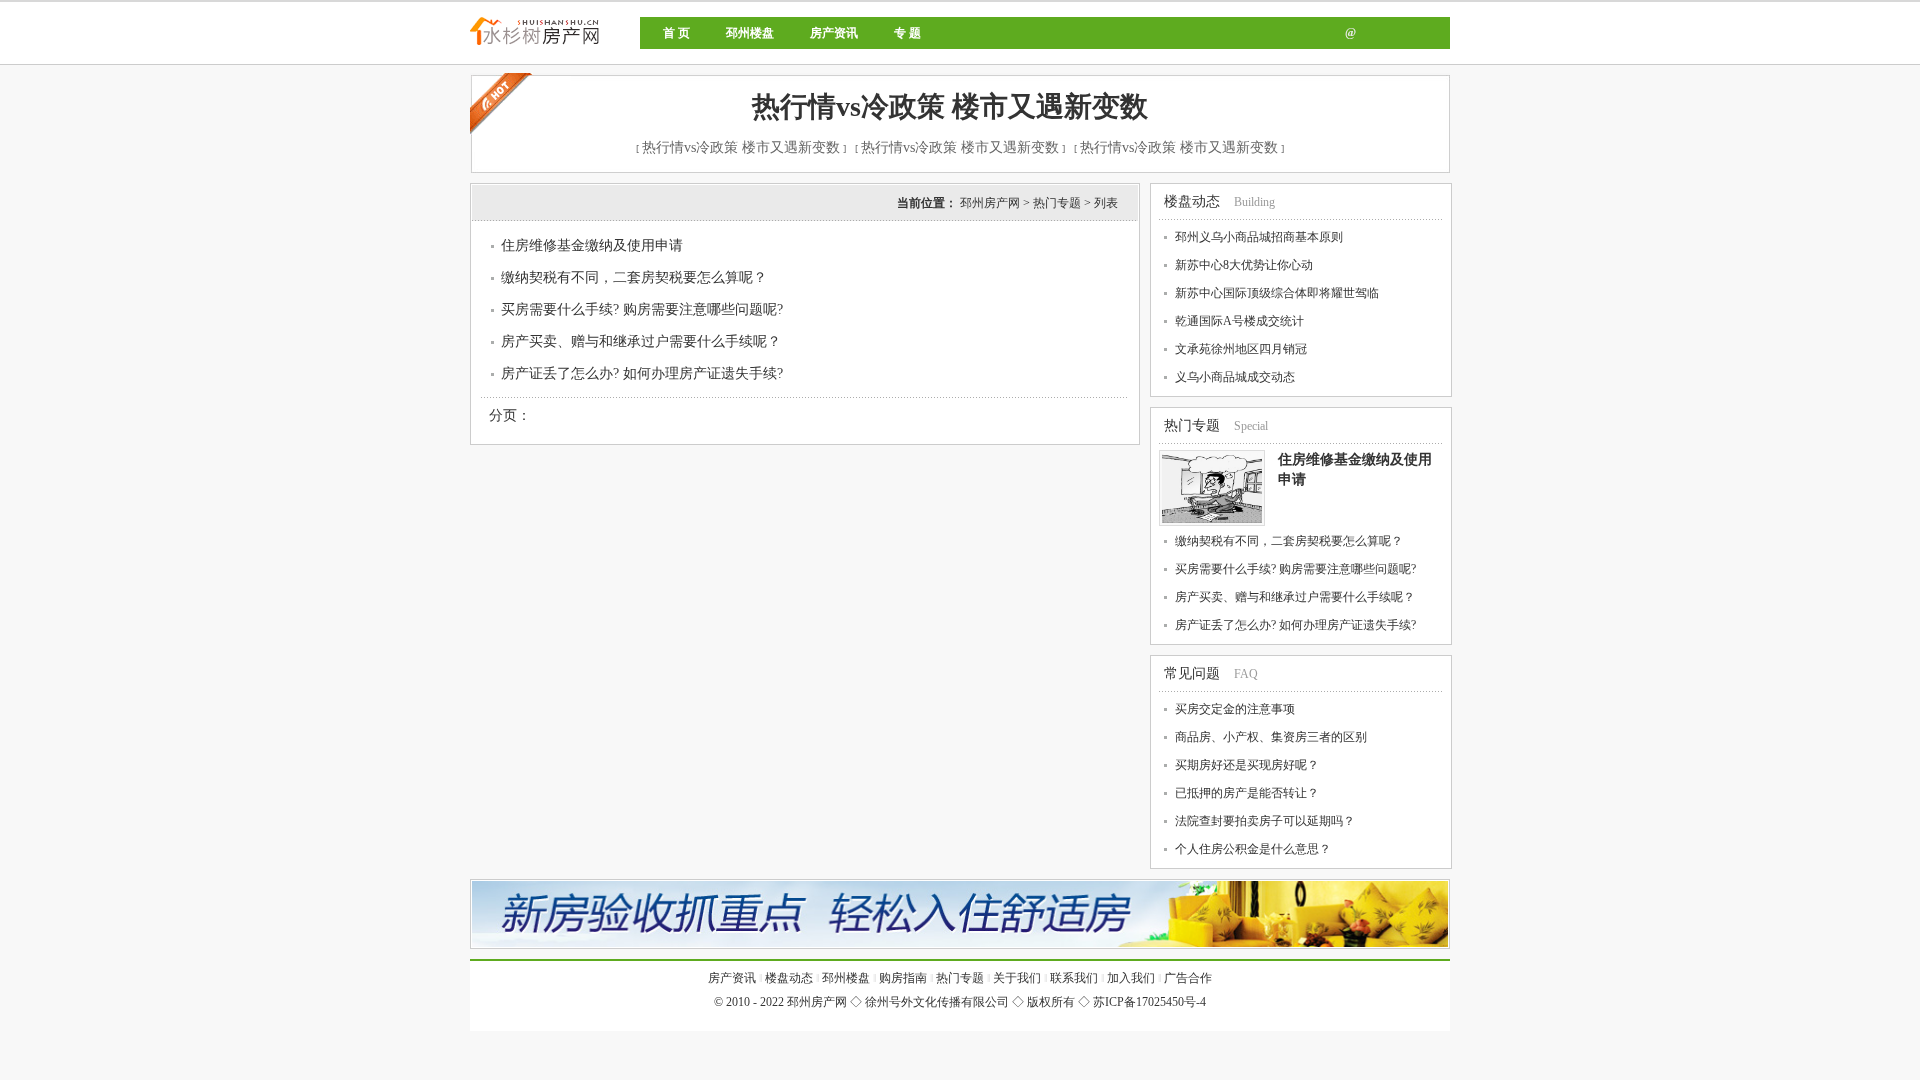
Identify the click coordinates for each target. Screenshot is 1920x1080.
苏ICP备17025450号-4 (1149, 1002)
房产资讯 (834, 33)
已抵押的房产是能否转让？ (1247, 793)
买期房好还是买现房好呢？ (1247, 765)
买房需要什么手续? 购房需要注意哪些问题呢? (642, 309)
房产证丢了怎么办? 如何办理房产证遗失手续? (642, 373)
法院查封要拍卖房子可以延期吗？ (1265, 821)
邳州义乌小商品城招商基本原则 (1259, 237)
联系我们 (1074, 978)
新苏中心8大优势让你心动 (1244, 265)
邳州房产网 (602, 47)
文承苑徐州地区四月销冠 (1241, 349)
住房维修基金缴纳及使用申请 (592, 245)
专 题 (907, 33)
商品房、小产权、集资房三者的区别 (1271, 737)
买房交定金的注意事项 (1235, 709)
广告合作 (1188, 978)
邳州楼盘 (750, 33)
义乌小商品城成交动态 (1235, 377)
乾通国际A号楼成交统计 (1239, 321)
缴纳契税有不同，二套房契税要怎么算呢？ (634, 277)
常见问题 (1192, 673)
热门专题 (1057, 203)
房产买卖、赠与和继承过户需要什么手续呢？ (641, 341)
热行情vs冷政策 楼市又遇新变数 (950, 106)
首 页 (676, 33)
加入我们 (1131, 978)
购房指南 (903, 978)
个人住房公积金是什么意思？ (1253, 849)
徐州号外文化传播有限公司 (937, 1002)
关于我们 (1017, 978)
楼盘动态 (1192, 201)
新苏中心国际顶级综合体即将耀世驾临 (1277, 293)
